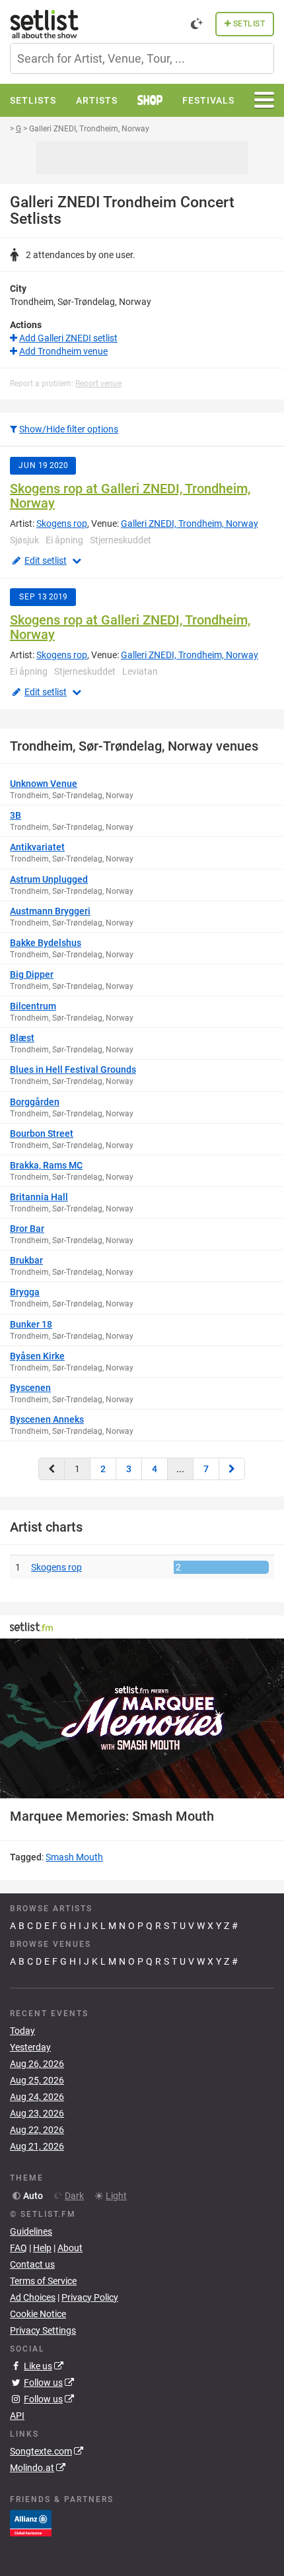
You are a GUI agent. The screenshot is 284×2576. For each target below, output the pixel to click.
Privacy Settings (43, 2330)
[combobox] (142, 58)
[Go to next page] (232, 1469)
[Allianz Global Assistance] (31, 2523)
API (17, 2416)
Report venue (98, 384)
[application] (142, 1718)
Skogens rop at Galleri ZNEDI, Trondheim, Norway (130, 496)
